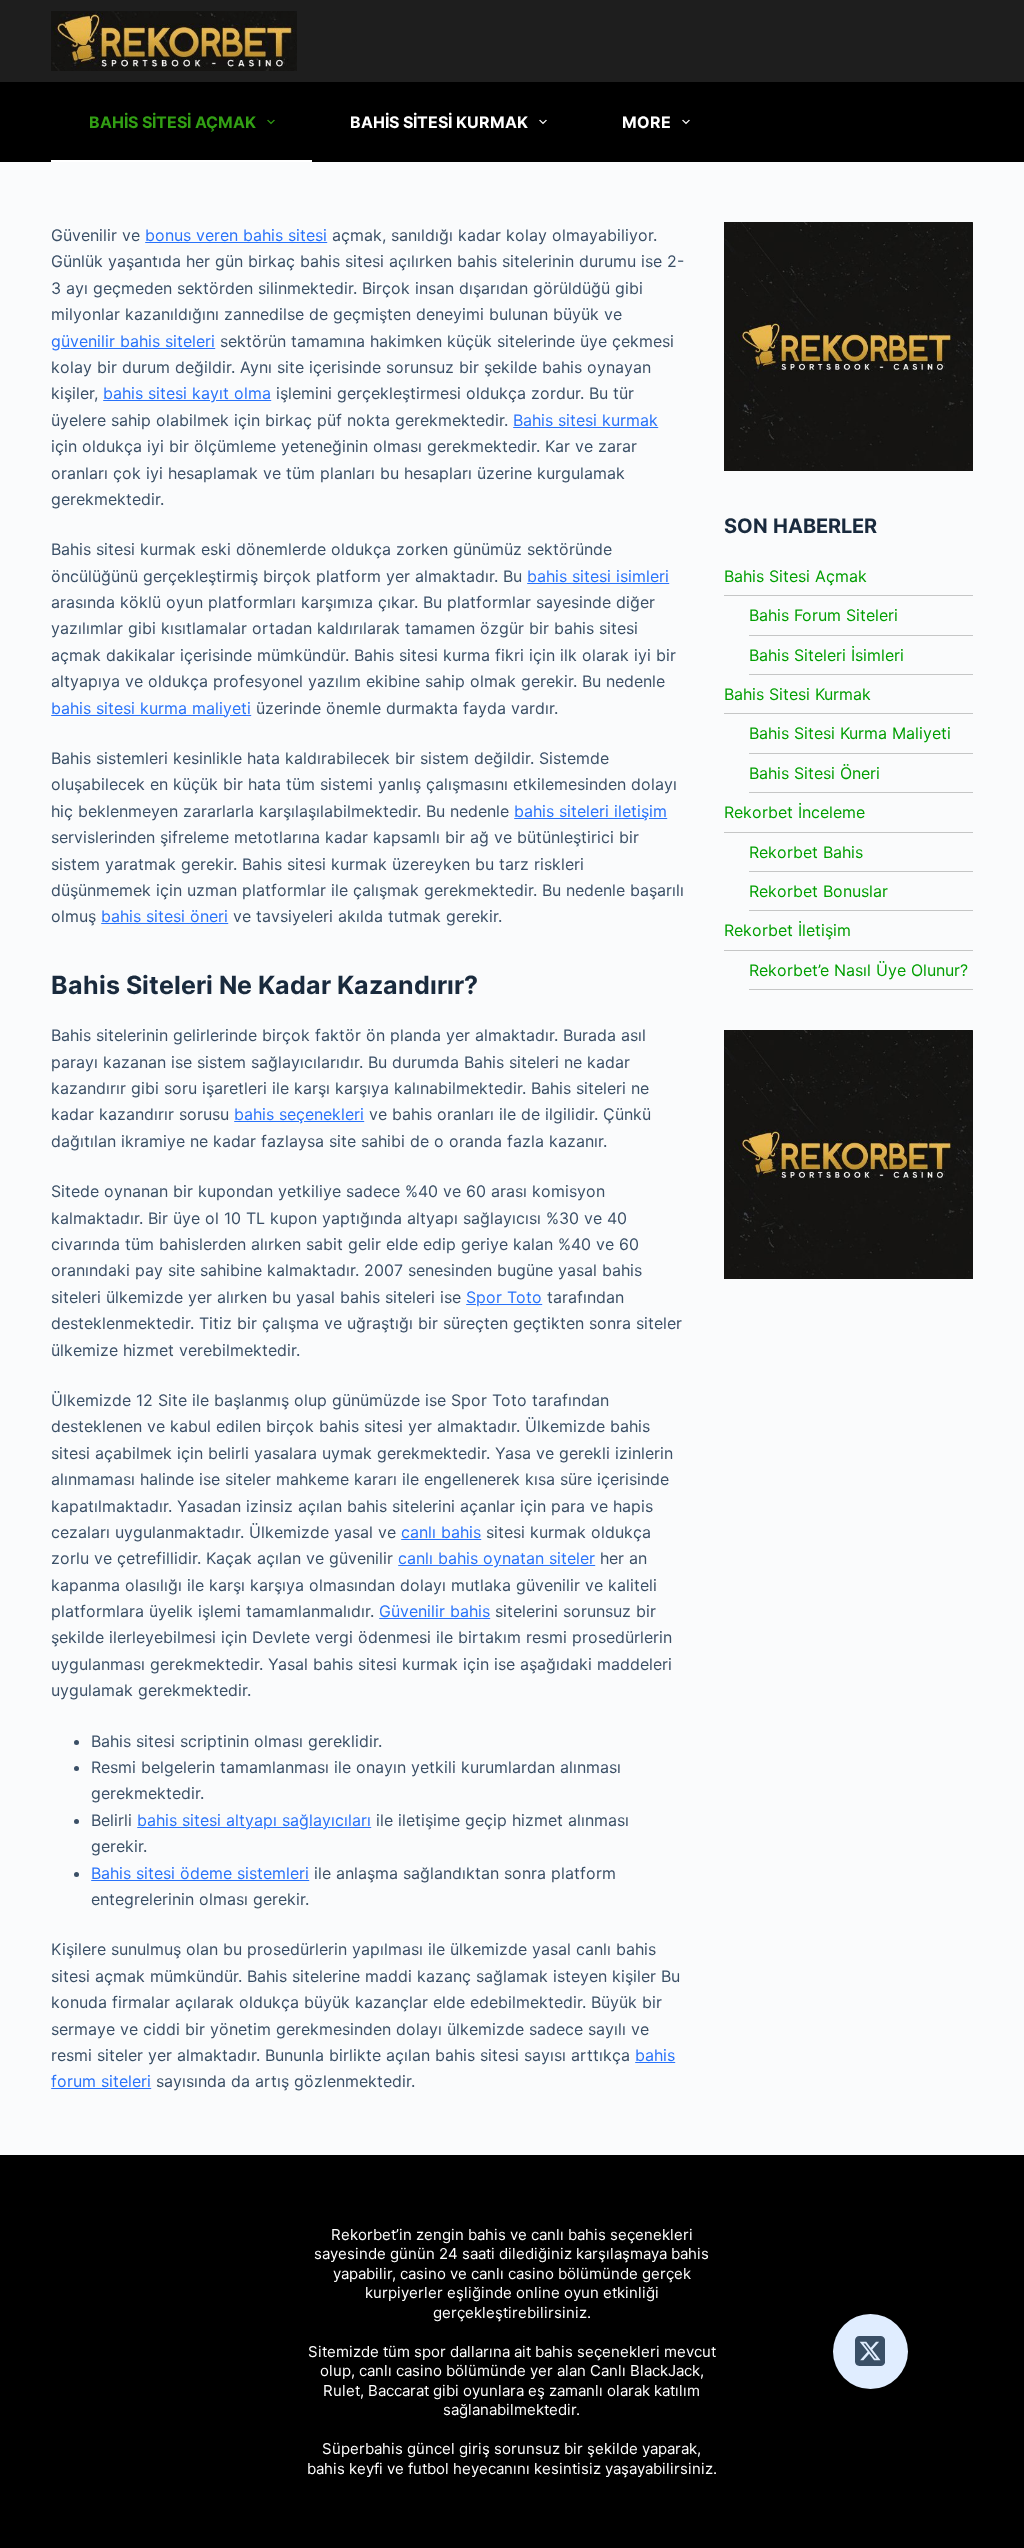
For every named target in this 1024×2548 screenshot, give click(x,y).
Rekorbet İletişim (787, 930)
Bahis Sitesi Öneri (814, 773)
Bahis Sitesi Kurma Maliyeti (850, 733)
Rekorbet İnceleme (794, 812)
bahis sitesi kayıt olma (187, 393)
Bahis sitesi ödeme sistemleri (200, 1873)
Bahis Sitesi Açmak (795, 576)
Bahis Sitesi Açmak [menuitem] (172, 122)
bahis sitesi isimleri (598, 576)
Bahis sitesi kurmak (585, 420)
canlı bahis (441, 1532)
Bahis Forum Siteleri (823, 615)
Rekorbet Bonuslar (818, 891)
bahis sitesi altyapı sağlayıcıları (254, 1820)
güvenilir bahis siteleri (133, 341)
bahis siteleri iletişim (590, 811)
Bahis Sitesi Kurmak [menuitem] (439, 122)
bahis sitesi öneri (164, 916)
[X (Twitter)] (870, 2351)
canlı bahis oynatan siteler (496, 1558)
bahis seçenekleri (299, 1114)
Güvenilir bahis (434, 1611)
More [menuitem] (646, 122)
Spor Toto (504, 1297)
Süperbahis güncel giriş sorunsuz (441, 2448)
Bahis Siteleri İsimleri (826, 655)
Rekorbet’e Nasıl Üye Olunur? (858, 970)
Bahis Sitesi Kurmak (797, 694)
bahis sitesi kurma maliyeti (151, 708)
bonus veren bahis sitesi (236, 235)
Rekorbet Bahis (806, 852)
